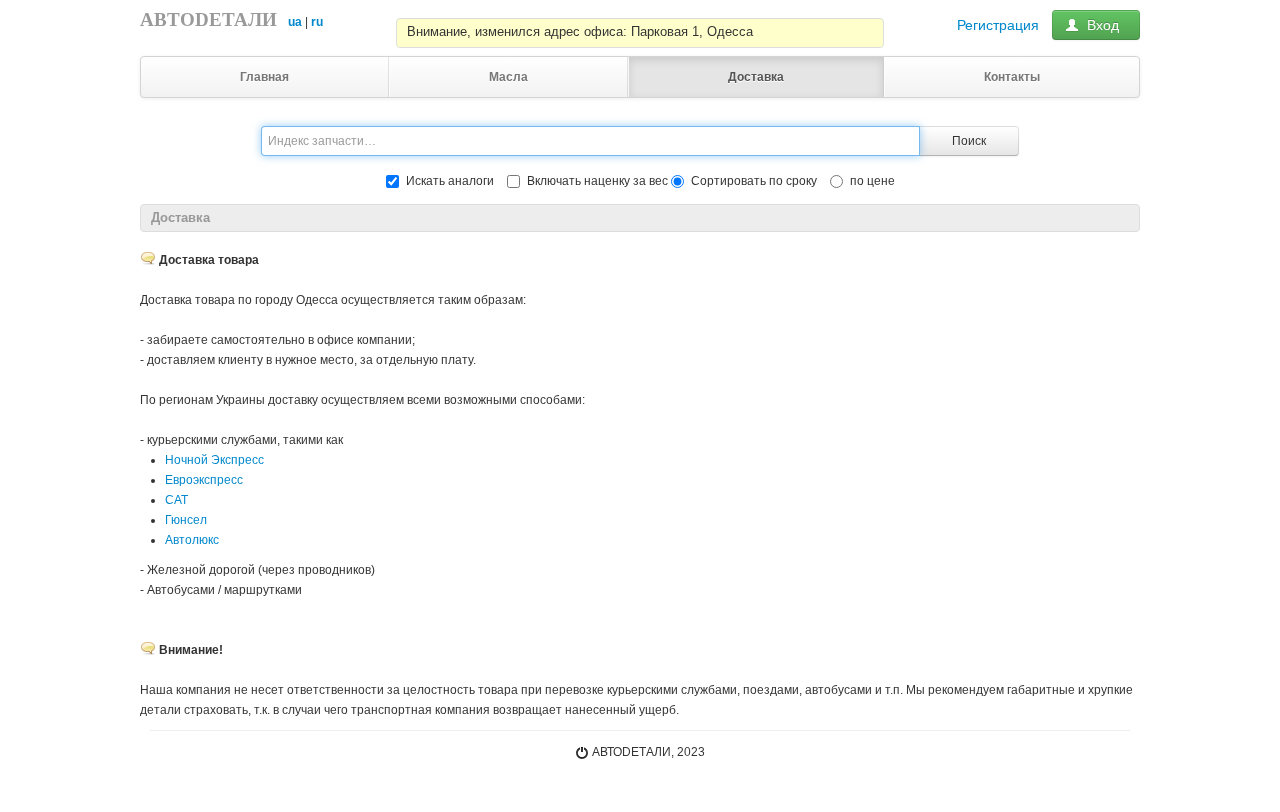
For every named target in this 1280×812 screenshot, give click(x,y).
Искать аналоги (450, 181)
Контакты (1012, 77)
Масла (508, 77)
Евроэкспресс (204, 480)
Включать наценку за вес (597, 181)
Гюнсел (186, 520)
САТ (176, 500)
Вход (1103, 25)
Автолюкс (192, 540)
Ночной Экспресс (214, 460)
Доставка (756, 77)
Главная (264, 77)
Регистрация (998, 25)
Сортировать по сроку (754, 181)
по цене (872, 181)
